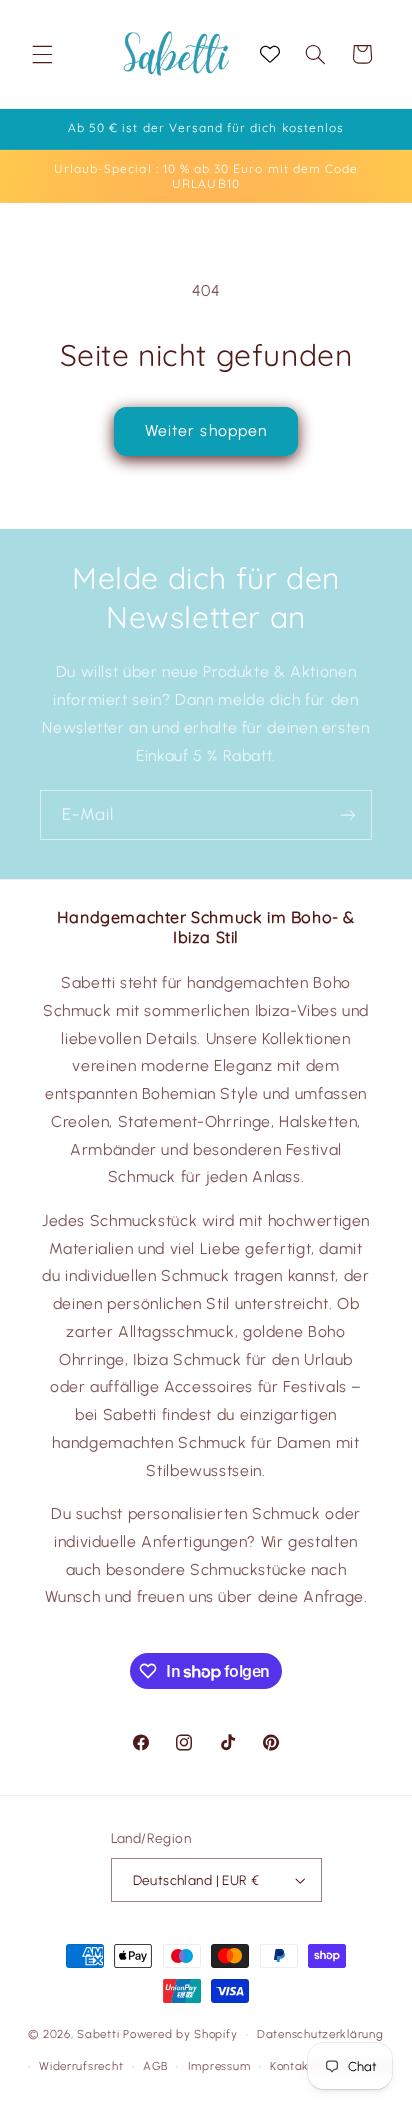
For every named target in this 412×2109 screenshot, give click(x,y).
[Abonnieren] (348, 814)
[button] (42, 54)
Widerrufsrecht (81, 2066)
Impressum (219, 2066)
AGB (155, 2066)
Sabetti (98, 2034)
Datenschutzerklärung (320, 2034)
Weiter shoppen (206, 430)
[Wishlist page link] (270, 54)
